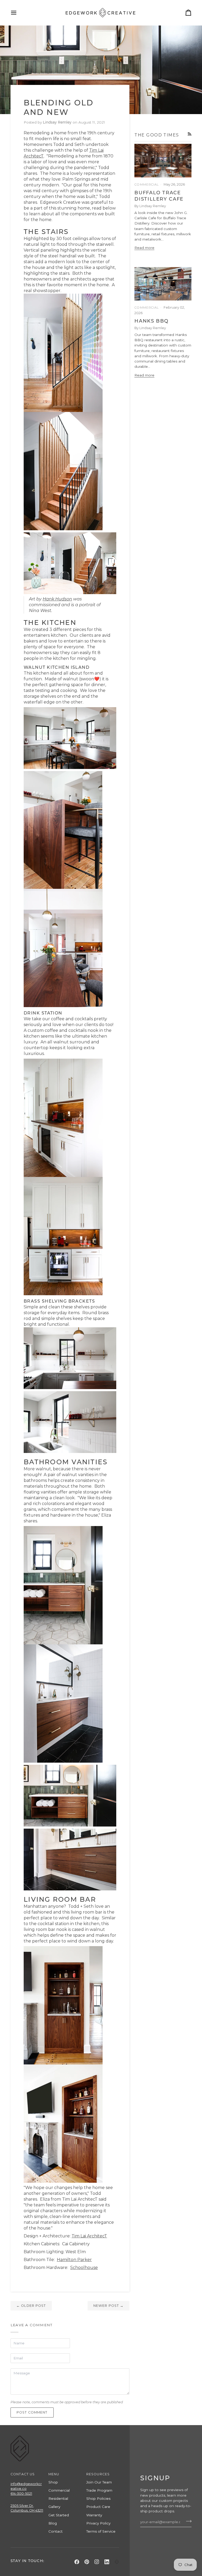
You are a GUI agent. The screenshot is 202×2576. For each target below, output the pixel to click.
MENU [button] (54, 2474)
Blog (53, 2523)
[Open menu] (18, 13)
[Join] (187, 2521)
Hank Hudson (57, 599)
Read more (144, 248)
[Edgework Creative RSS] (190, 134)
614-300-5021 (21, 2494)
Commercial (59, 2490)
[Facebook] (77, 2562)
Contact (55, 2531)
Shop (53, 2482)
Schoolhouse (84, 2268)
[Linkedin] (107, 2562)
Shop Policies (98, 2498)
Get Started (59, 2515)
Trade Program (99, 2490)
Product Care (98, 2507)
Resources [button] (98, 2474)
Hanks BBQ (151, 321)
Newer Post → (109, 2306)
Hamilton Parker (74, 2260)
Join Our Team (99, 2482)
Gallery (54, 2507)
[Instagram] (97, 2562)
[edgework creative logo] (117, 2562)
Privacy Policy (98, 2523)
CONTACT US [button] (23, 2474)
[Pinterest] (87, 2562)
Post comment (32, 2412)
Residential (58, 2498)
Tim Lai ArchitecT (89, 2236)
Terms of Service (101, 2531)
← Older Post (31, 2306)
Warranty (94, 2515)
